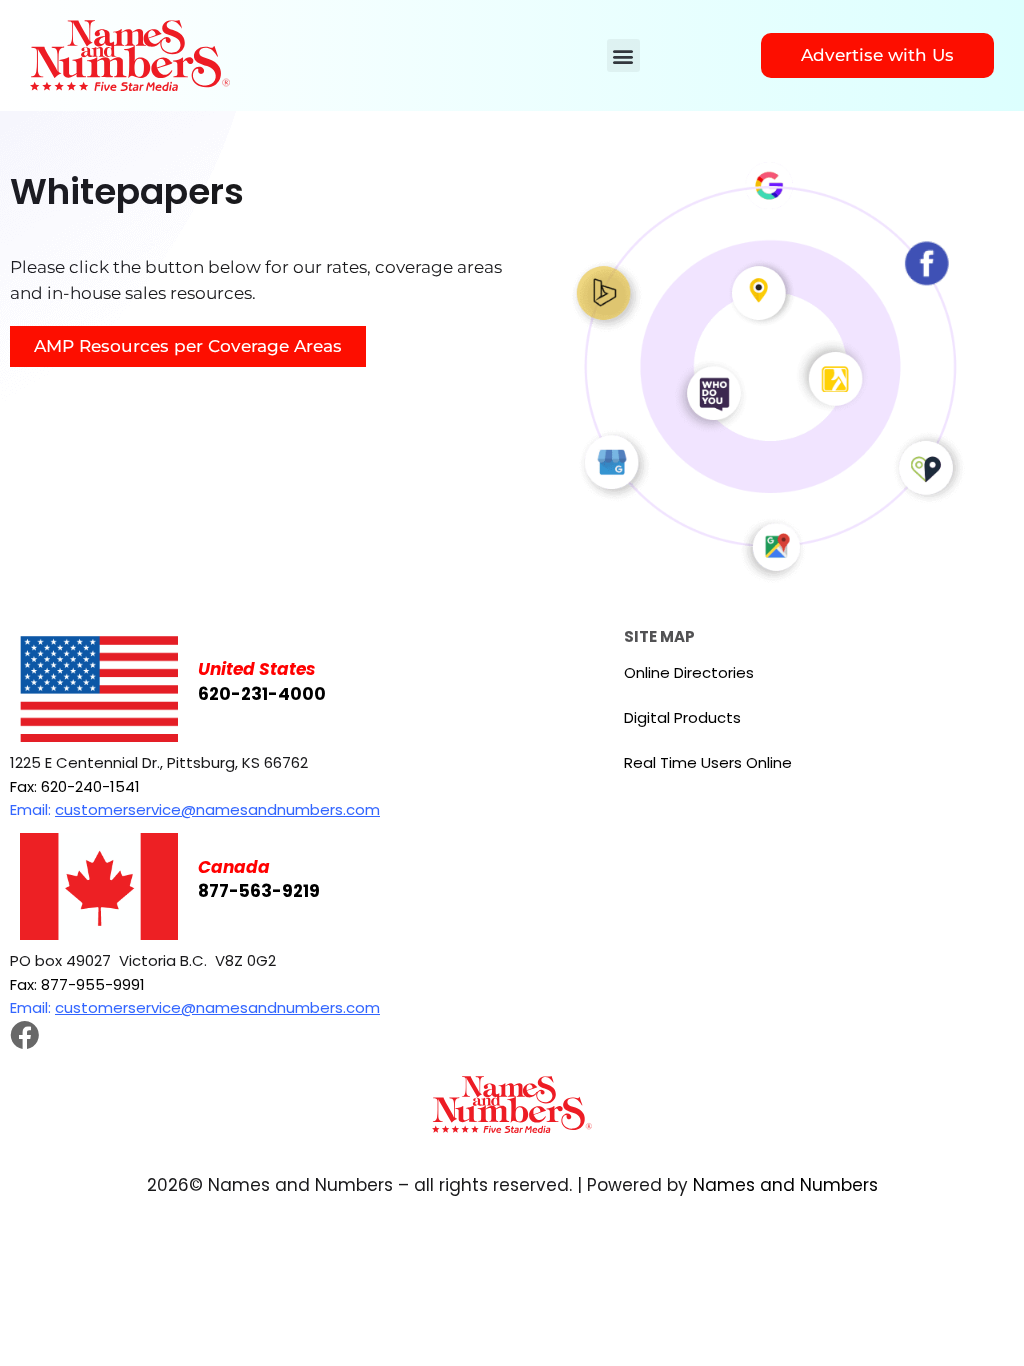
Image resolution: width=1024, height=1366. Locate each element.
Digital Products (682, 717)
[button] (623, 55)
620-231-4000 (262, 694)
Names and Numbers (785, 1185)
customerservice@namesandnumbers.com (217, 809)
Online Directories (689, 672)
